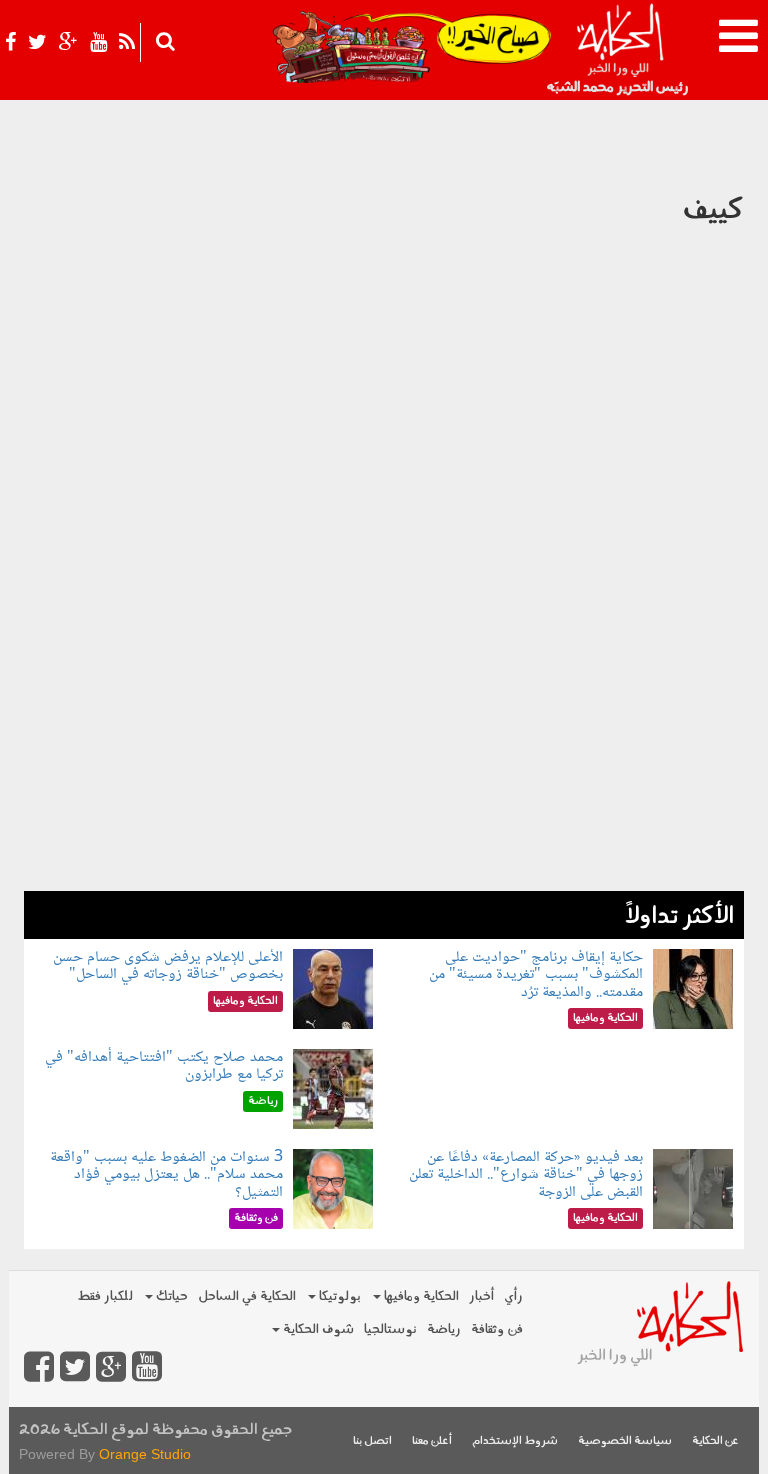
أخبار (481, 1296)
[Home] (619, 50)
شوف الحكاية (317, 1329)
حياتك (170, 1296)
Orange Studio (145, 1454)
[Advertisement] (384, 751)
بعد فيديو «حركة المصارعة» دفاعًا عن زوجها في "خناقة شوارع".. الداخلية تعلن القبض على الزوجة (526, 1175)
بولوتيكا (338, 1296)
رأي (513, 1296)
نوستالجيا (390, 1329)
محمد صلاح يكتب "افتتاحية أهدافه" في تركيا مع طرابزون (164, 1066)
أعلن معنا (432, 1441)
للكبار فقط (105, 1296)
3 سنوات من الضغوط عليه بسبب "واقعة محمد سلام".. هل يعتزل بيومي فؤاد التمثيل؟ (166, 1175)
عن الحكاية (715, 1441)
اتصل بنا (372, 1441)
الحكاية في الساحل (247, 1296)
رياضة (444, 1329)
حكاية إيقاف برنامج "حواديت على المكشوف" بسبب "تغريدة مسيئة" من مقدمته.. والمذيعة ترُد (536, 975)
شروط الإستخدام (515, 1441)
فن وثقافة (497, 1329)
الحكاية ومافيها (420, 1296)
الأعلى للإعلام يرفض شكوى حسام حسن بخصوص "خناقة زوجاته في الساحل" (168, 966)
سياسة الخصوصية (625, 1441)
